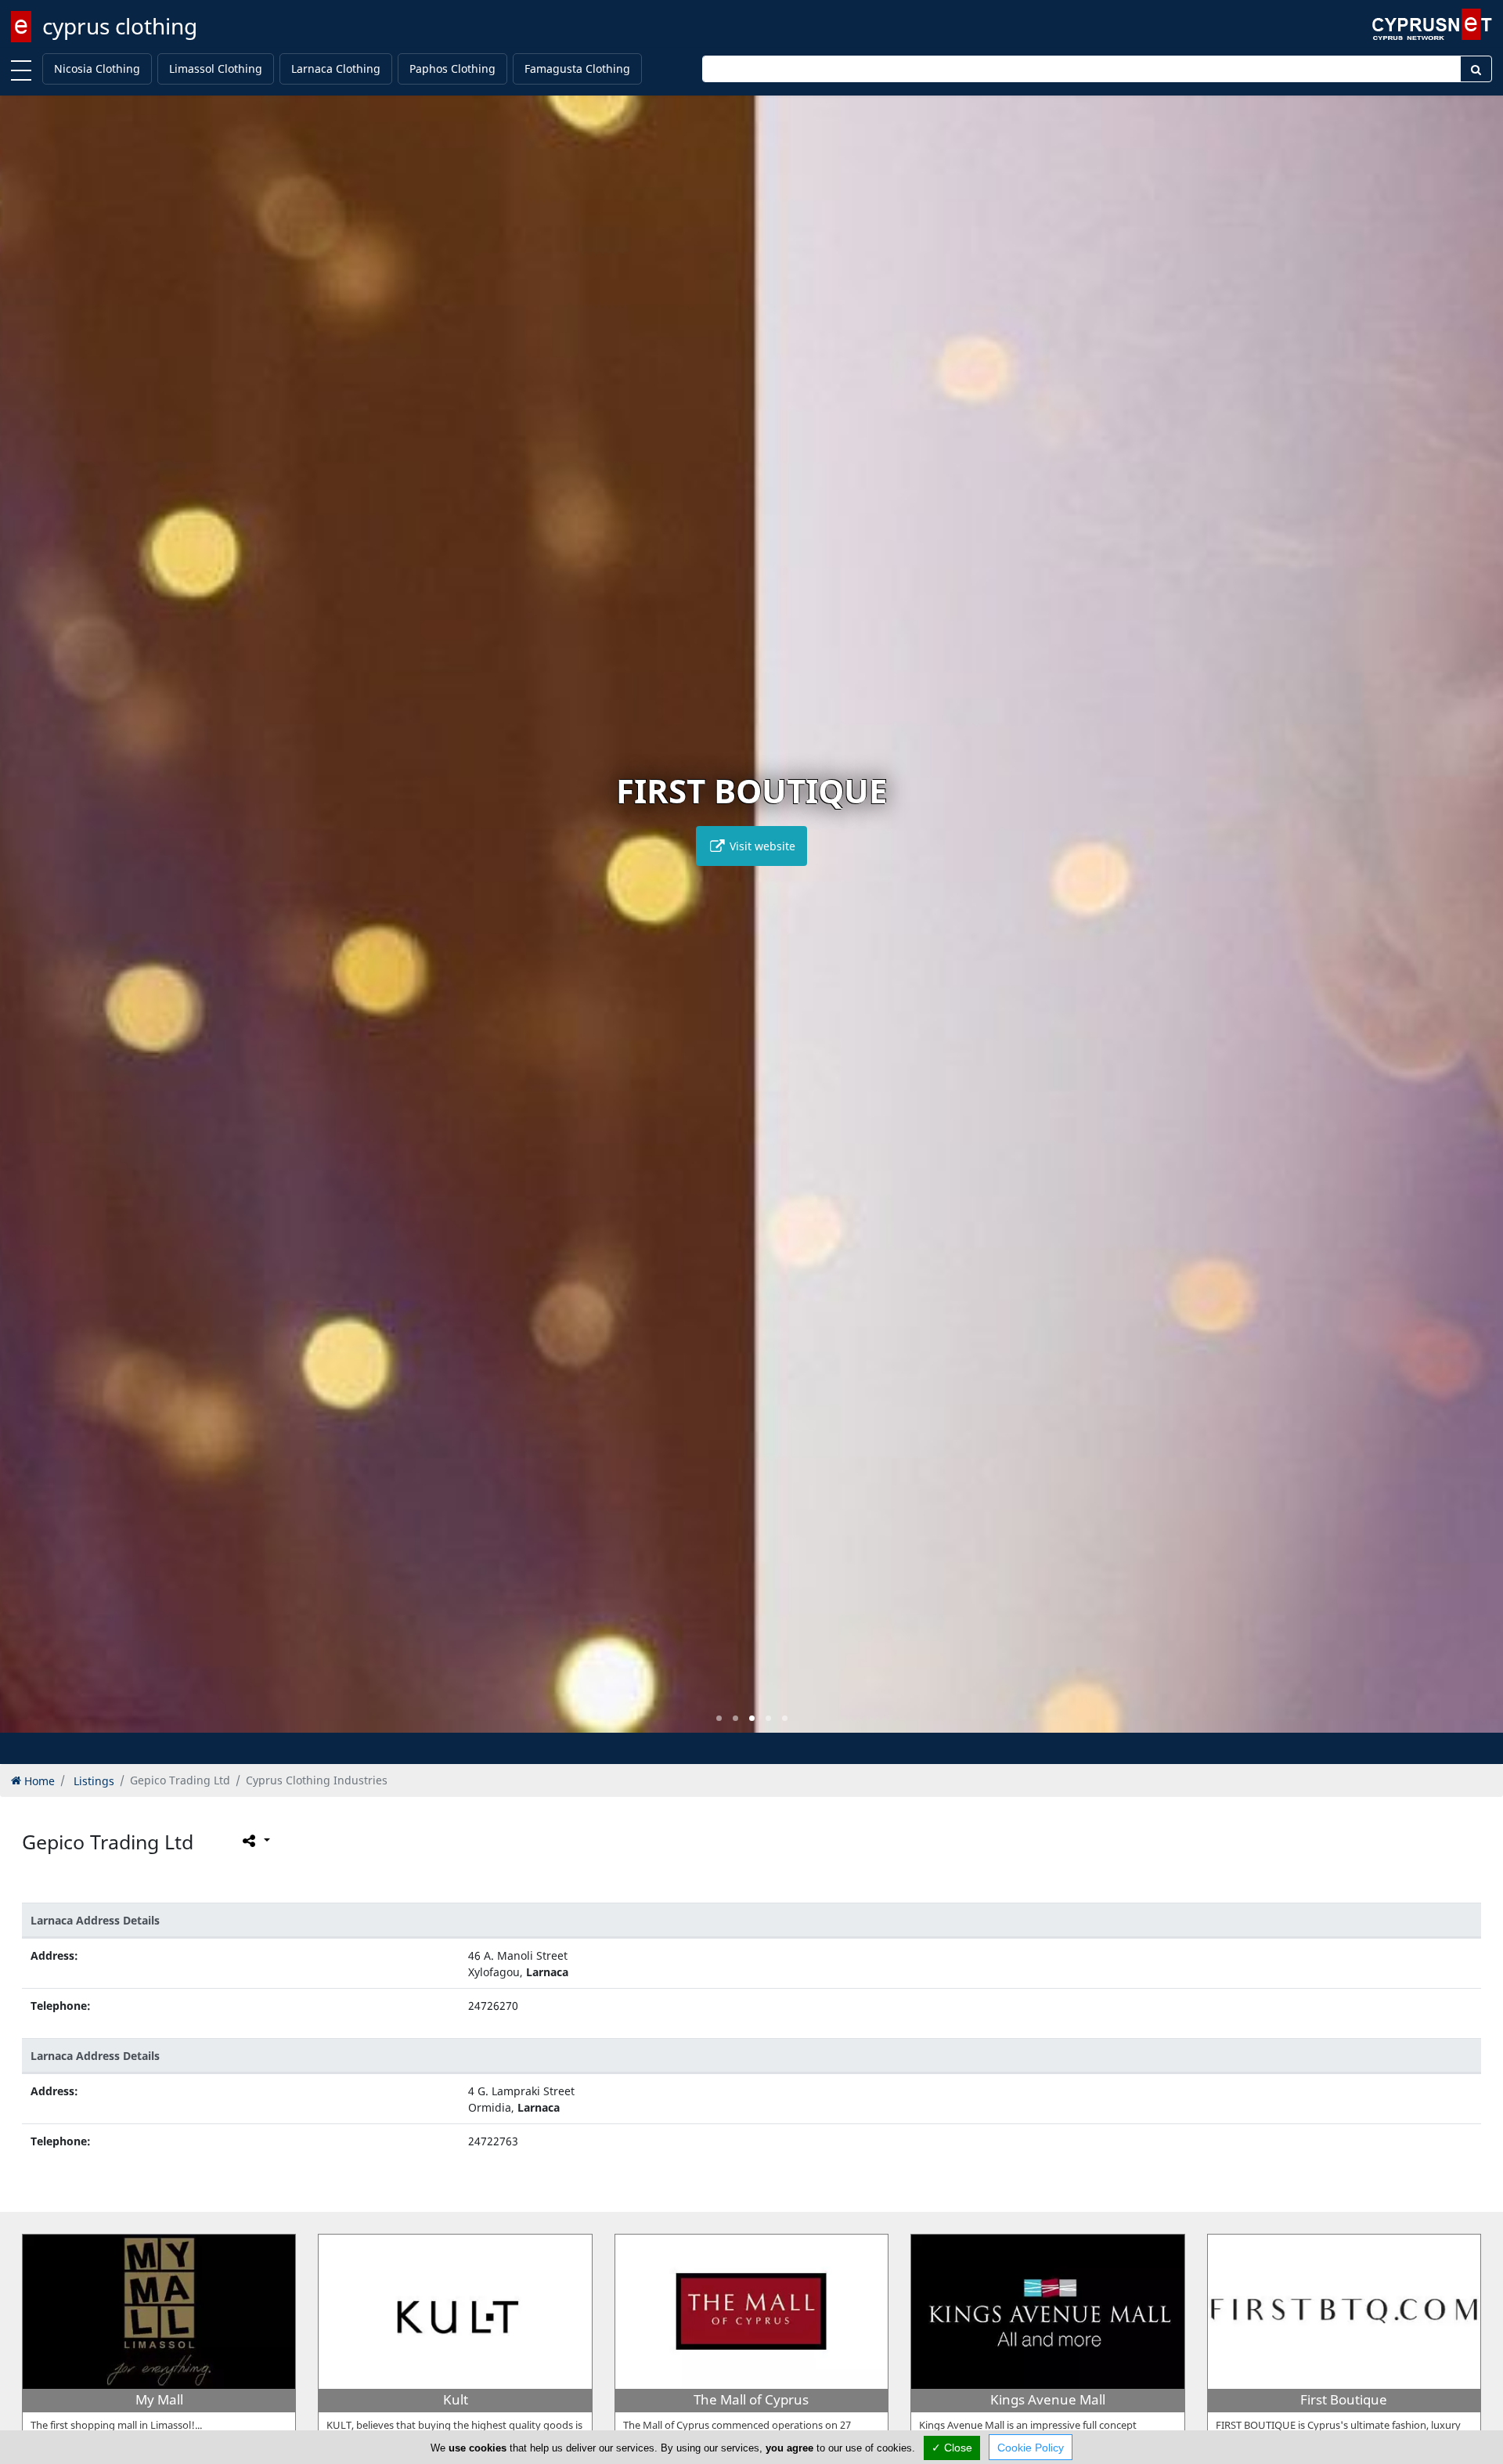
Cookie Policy (1031, 2448)
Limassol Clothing (216, 69)
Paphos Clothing (452, 69)
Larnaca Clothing (336, 69)
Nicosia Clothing (97, 69)
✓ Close (952, 2448)
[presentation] (27, 925)
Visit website (761, 846)
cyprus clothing (120, 26)
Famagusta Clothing (577, 69)
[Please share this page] (255, 1840)
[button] (719, 1718)
